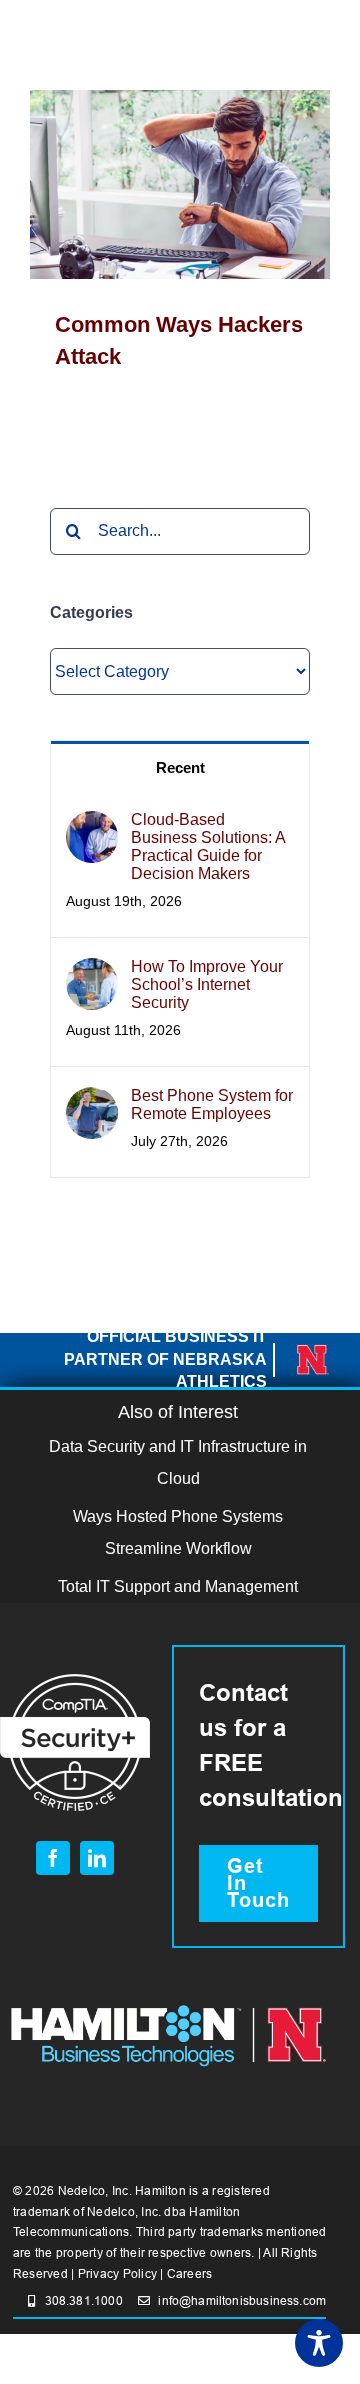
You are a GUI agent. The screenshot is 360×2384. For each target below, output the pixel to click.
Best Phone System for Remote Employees (212, 1104)
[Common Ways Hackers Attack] (180, 184)
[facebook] (53, 1858)
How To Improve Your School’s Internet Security (207, 984)
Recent (180, 767)
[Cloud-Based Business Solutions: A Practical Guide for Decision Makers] (92, 826)
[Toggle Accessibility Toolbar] (319, 2343)
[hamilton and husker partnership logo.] (169, 2002)
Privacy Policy (117, 2273)
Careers (190, 2273)
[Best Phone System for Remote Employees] (92, 1102)
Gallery (209, 184)
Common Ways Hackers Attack (151, 184)
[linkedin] (97, 1858)
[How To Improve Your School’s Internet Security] (92, 973)
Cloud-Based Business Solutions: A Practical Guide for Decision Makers (208, 846)
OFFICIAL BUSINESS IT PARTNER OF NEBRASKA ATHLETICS (165, 1359)
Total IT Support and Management (178, 1586)
